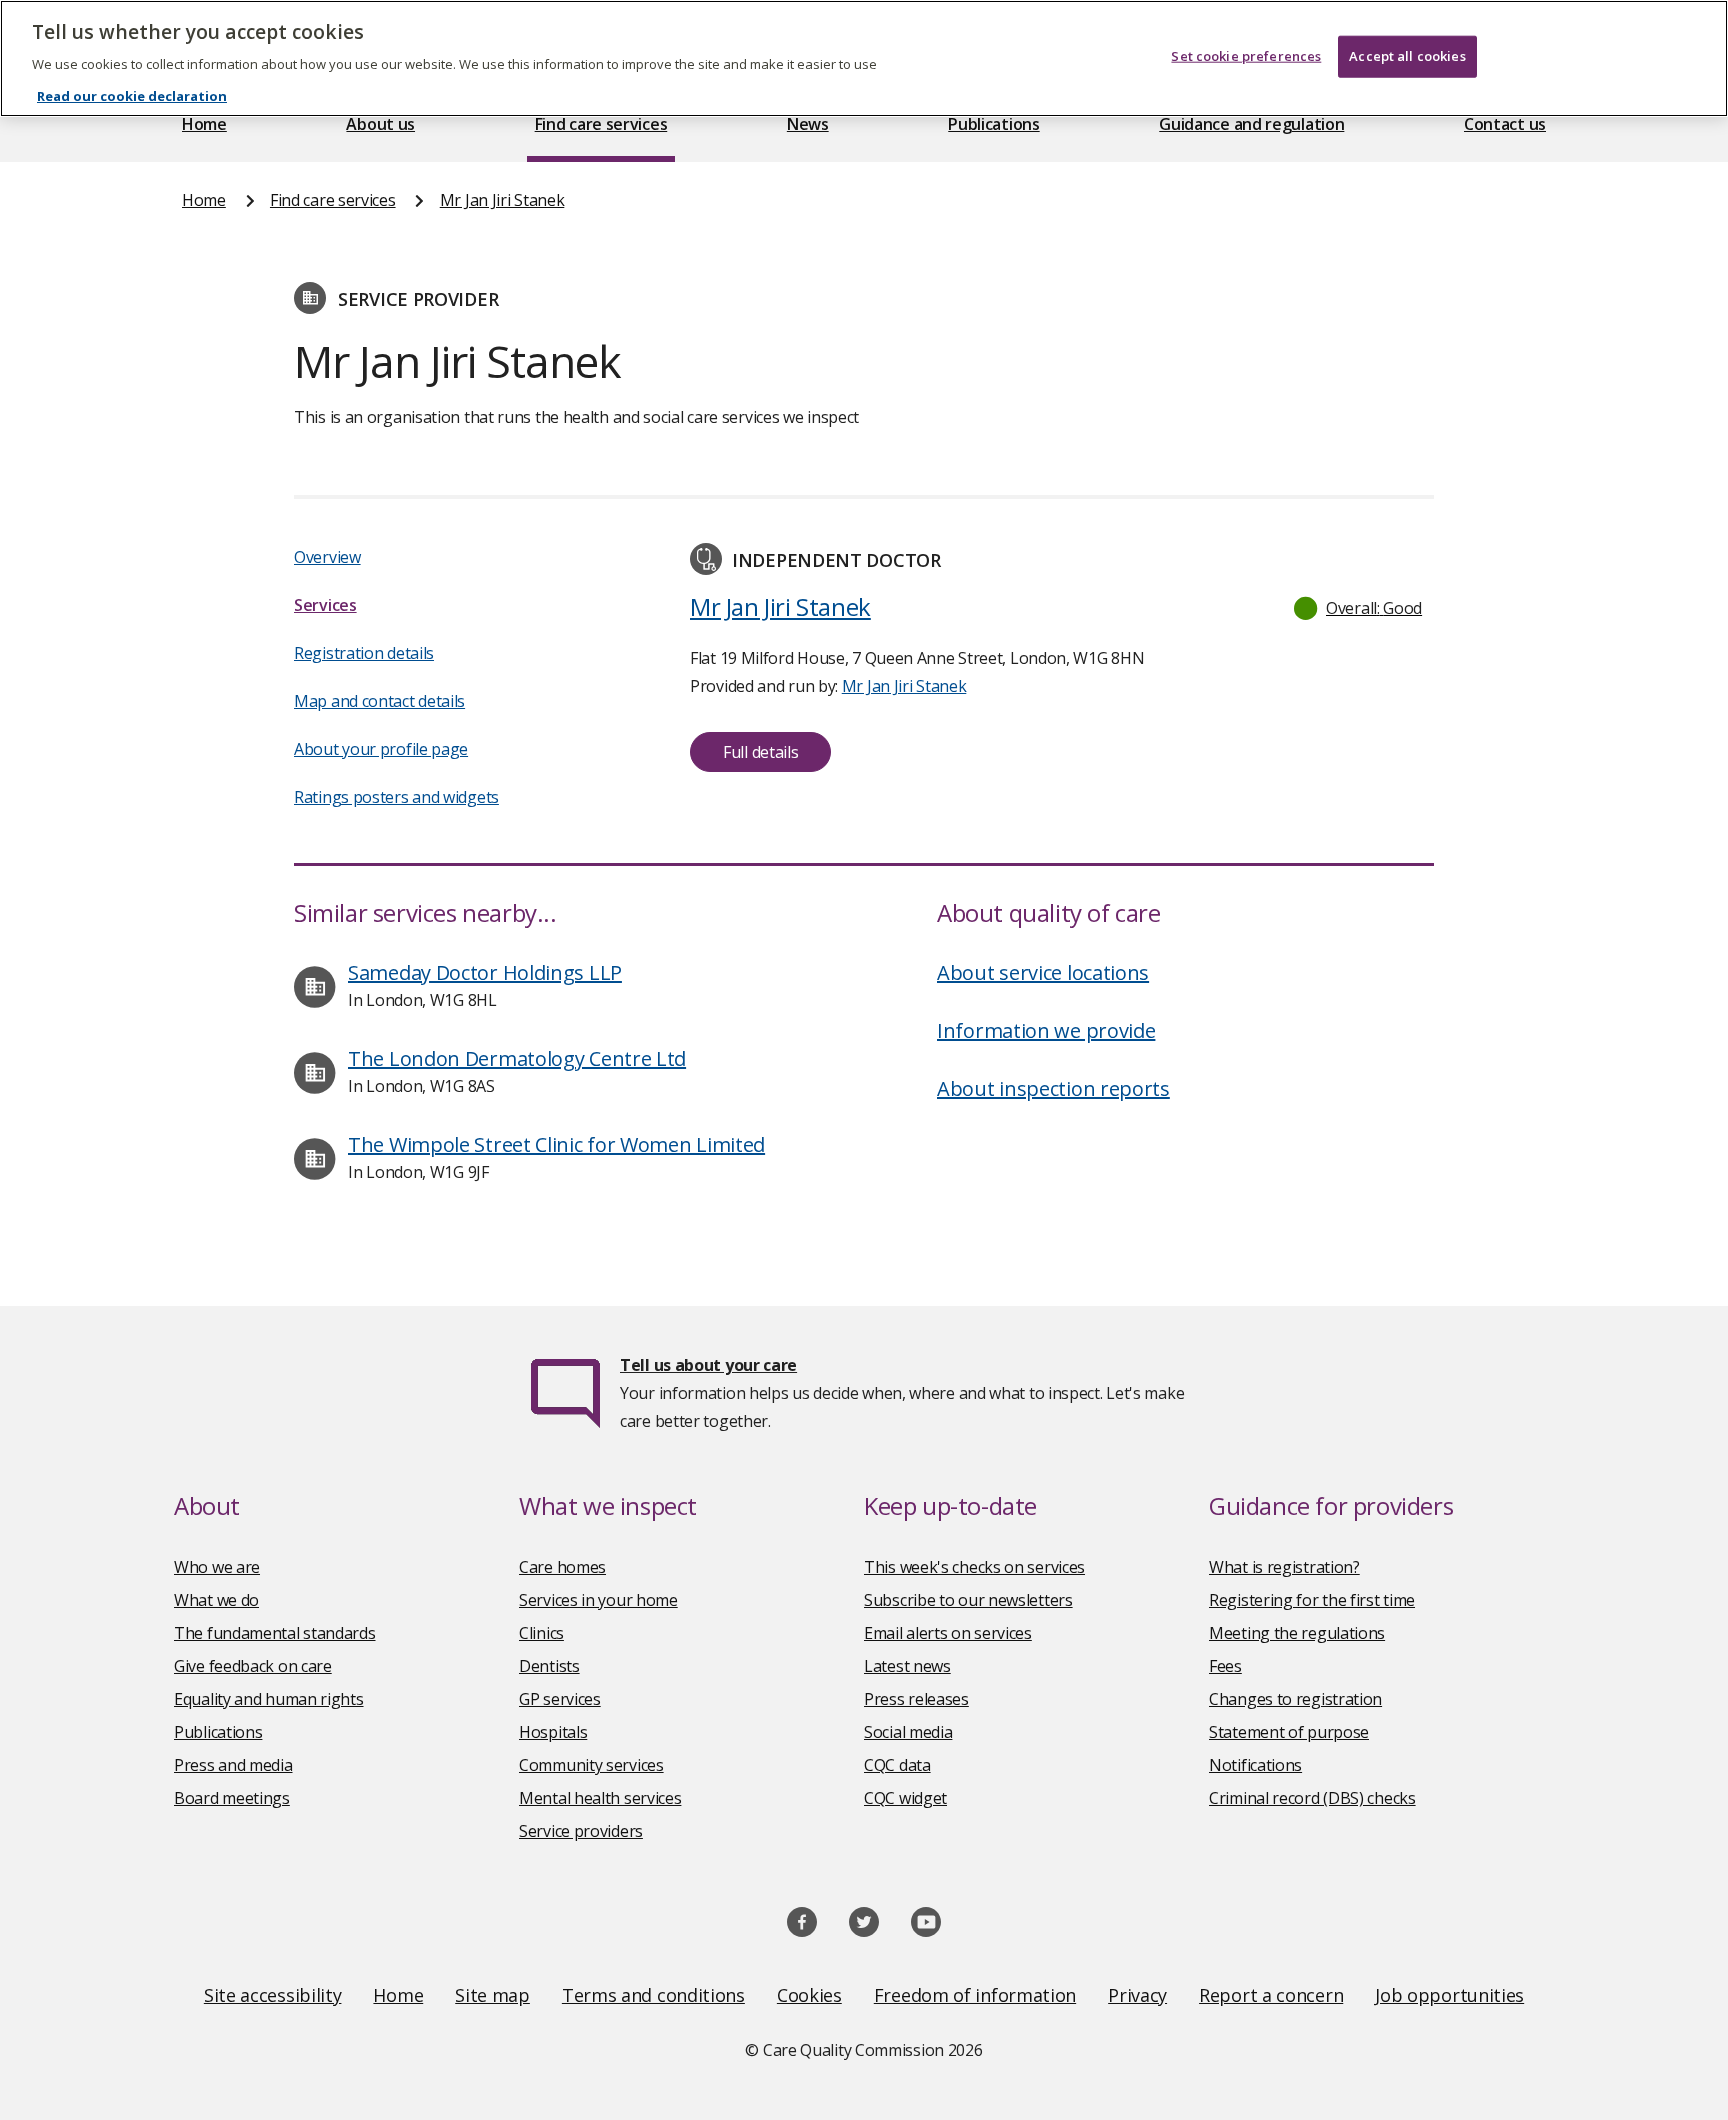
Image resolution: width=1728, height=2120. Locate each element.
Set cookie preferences (1246, 56)
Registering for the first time (1312, 1600)
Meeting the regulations (1297, 1633)
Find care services (601, 124)
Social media (908, 1732)
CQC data (897, 1765)
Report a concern (1271, 1995)
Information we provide (1046, 1030)
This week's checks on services (974, 1567)
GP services (560, 1699)
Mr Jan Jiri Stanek (502, 200)
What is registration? (1284, 1567)
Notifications (1255, 1765)
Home (204, 124)
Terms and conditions (653, 1995)
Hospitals (553, 1732)
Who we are (217, 1567)
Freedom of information (975, 1995)
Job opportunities (1449, 1995)
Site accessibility (273, 1995)
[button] (1359, 608)
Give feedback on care (253, 1666)
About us (380, 124)
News (808, 124)
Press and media (233, 1765)
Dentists (549, 1666)
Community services (591, 1765)
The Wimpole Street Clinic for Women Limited (556, 1144)
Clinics (541, 1633)
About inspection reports (1053, 1088)
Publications (993, 124)
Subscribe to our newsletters (968, 1600)
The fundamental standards (275, 1633)
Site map (492, 1995)
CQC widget (905, 1798)
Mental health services (600, 1798)
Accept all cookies (1407, 56)
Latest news (907, 1666)
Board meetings (232, 1798)
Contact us (1505, 124)
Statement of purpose (1289, 1732)
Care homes (562, 1567)
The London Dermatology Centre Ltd (517, 1058)
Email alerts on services (948, 1633)
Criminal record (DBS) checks (1312, 1798)
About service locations (1043, 972)
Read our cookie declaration (132, 96)
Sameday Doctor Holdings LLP (485, 972)
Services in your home (598, 1600)
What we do (216, 1600)
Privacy (1137, 1995)
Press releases (916, 1699)
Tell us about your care (708, 1365)
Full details (760, 752)
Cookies (809, 1995)
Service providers (581, 1831)
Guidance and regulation (1251, 124)
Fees (1225, 1666)
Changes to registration (1295, 1699)
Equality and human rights (269, 1699)
